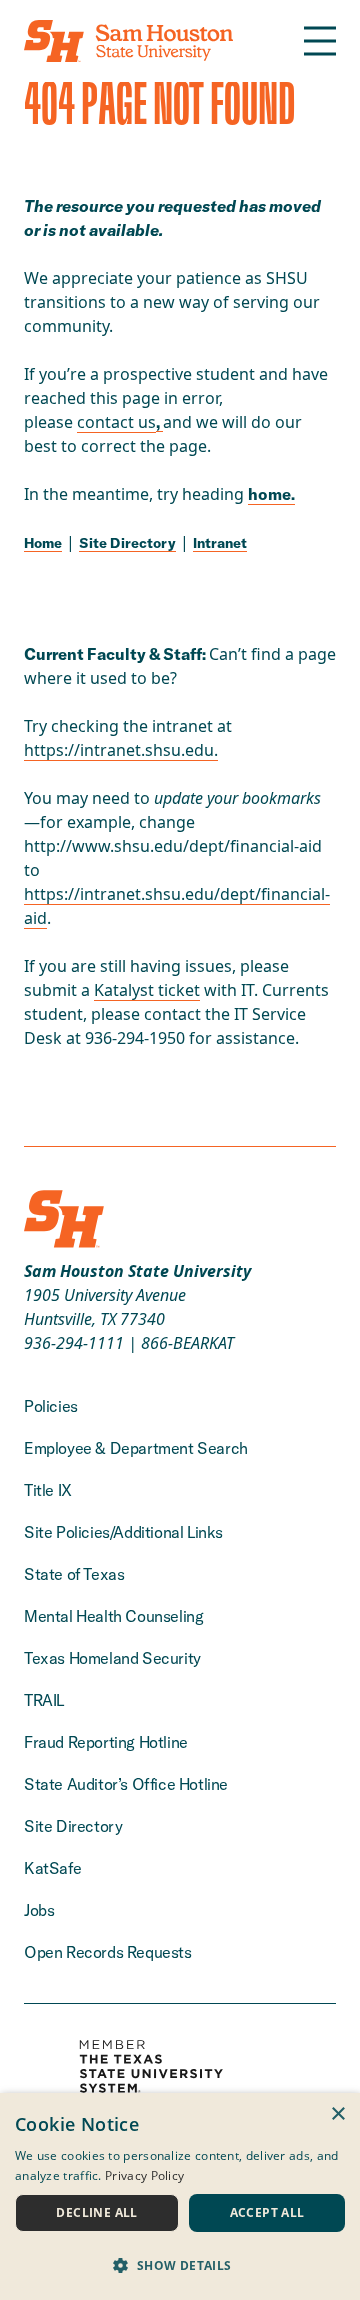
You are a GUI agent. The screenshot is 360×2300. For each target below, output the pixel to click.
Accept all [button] (267, 2212)
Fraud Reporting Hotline (106, 1742)
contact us (116, 422)
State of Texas (74, 1574)
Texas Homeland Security (112, 1658)
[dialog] (180, 2196)
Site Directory (127, 543)
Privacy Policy (144, 2175)
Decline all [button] (96, 2212)
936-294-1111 (74, 1343)
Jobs (39, 1910)
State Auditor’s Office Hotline (126, 1784)
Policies (51, 1406)
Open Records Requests (108, 1952)
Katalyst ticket (147, 990)
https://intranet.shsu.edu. (121, 750)
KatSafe (52, 1868)
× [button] (337, 2114)
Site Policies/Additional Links (123, 1532)
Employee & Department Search (136, 1448)
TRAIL (44, 1700)
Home (43, 543)
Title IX (48, 1490)
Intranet (220, 543)
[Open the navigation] (320, 41)
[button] (180, 2265)
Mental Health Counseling (113, 1616)
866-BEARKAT (187, 1343)
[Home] (128, 41)
